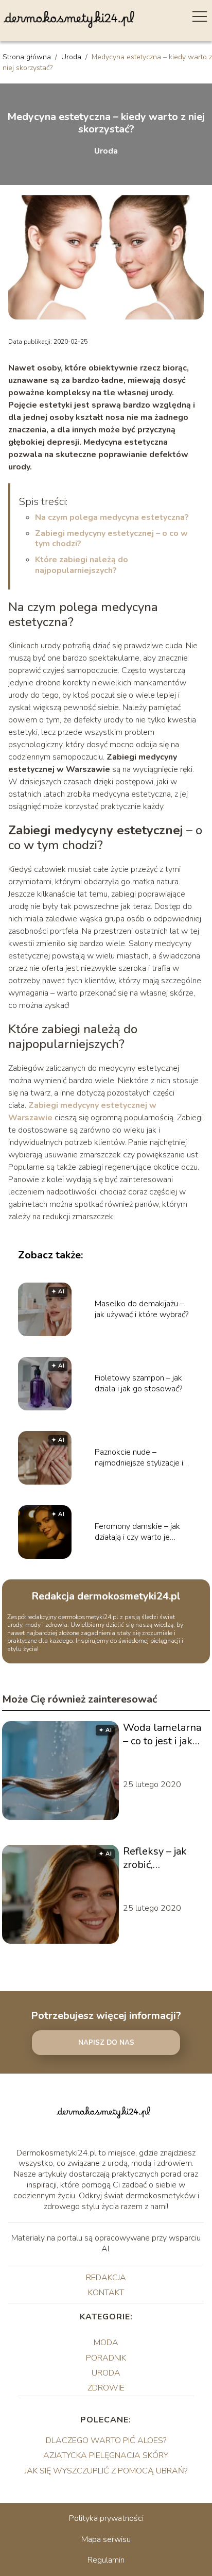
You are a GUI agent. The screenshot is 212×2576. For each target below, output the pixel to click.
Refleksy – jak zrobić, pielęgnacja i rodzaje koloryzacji (155, 1858)
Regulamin (106, 2560)
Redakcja (106, 2278)
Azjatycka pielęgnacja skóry (106, 2455)
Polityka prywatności (106, 2518)
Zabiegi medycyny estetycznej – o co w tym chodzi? (111, 539)
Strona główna (28, 57)
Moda (106, 2343)
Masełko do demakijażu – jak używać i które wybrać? (142, 1309)
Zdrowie (106, 2388)
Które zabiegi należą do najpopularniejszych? (82, 565)
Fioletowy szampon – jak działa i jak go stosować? (138, 1384)
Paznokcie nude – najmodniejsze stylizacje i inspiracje (139, 1458)
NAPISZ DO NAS (106, 2043)
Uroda (72, 57)
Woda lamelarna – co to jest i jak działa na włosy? (162, 1735)
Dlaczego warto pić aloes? (106, 2440)
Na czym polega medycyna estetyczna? (112, 517)
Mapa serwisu (106, 2539)
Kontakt (106, 2293)
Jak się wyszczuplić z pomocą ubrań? (106, 2471)
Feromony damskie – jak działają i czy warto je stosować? (137, 1532)
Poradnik (106, 2358)
